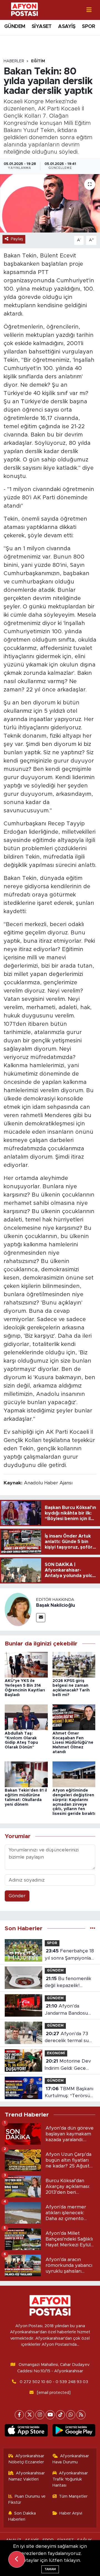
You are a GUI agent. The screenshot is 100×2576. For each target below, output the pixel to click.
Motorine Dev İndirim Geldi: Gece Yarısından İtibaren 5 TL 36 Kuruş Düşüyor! (69, 2065)
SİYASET (42, 27)
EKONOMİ (56, 2053)
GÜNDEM (15, 27)
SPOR (89, 27)
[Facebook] (19, 2415)
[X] (30, 2415)
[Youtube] (50, 2415)
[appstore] (26, 2432)
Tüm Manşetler (73, 2496)
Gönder (17, 1896)
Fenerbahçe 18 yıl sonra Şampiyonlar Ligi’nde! (69, 1955)
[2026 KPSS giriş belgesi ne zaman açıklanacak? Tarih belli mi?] (74, 1664)
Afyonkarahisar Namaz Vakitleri (27, 2476)
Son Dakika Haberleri (22, 2516)
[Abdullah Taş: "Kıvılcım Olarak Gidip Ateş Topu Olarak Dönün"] (26, 1717)
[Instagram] (40, 2415)
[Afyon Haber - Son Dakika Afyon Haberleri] (24, 10)
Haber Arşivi (71, 2513)
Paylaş (17, 239)
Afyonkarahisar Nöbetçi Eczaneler (26, 2459)
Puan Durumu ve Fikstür (27, 2499)
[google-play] (74, 2432)
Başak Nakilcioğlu (56, 1605)
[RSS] (81, 2415)
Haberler (14, 61)
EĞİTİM (38, 61)
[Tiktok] (60, 2415)
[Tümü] (93, 1928)
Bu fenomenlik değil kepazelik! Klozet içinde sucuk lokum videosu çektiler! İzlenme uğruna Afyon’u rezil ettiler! (68, 1983)
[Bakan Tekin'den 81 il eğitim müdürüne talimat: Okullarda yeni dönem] (26, 1774)
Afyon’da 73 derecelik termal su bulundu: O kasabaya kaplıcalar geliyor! (68, 2038)
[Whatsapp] (71, 2415)
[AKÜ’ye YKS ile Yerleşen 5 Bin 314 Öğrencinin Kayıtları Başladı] (26, 1664)
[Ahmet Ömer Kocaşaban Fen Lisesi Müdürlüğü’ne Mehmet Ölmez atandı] (74, 1717)
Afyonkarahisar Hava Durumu (71, 2459)
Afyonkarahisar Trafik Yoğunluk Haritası (70, 2479)
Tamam (50, 2569)
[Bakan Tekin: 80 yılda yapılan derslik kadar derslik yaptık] (50, 203)
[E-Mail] (41, 1618)
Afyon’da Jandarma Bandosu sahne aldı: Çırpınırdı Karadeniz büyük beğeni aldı (67, 2010)
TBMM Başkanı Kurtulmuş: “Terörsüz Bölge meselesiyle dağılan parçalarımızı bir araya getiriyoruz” (69, 2093)
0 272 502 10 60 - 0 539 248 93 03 (54, 2382)
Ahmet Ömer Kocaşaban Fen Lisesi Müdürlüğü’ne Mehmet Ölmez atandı (73, 1743)
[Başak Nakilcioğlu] (18, 1609)
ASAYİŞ (67, 27)
